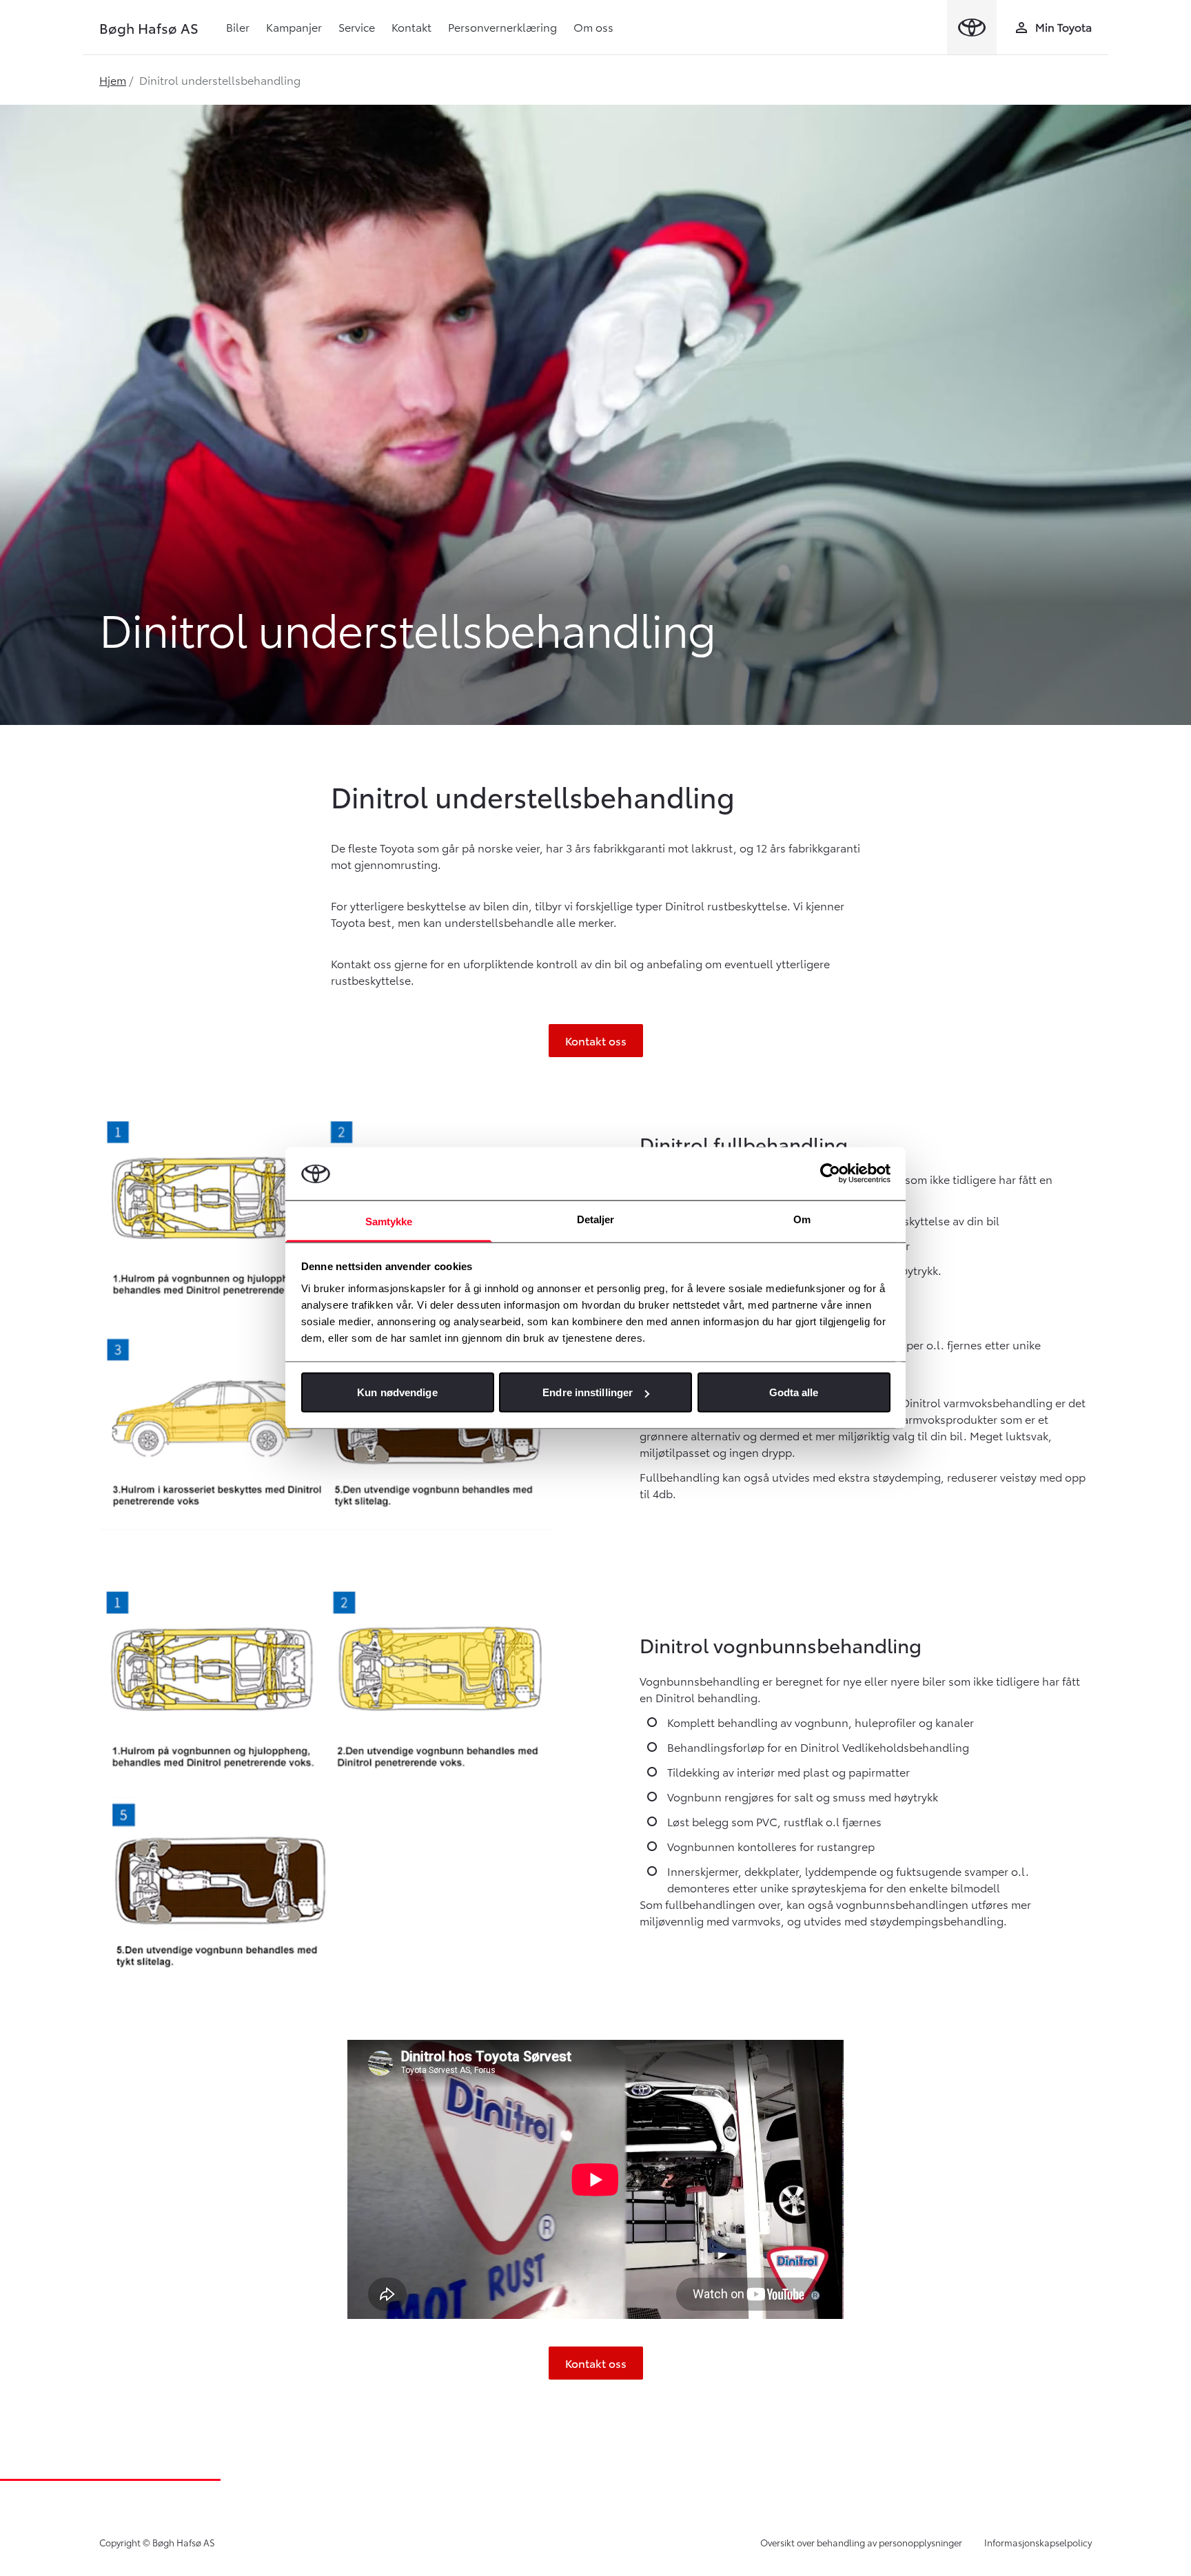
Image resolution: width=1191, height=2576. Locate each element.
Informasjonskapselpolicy (1038, 2542)
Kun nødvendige (397, 1392)
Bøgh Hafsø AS (149, 28)
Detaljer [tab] (596, 1219)
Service (357, 27)
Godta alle (794, 1392)
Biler (238, 27)
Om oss (593, 27)
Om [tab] (802, 1219)
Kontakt (411, 27)
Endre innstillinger (588, 1392)
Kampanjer (294, 27)
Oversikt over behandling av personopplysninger (861, 2542)
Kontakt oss (596, 1040)
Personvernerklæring (502, 27)
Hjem (113, 80)
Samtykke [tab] (389, 1221)
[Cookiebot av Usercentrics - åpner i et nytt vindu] (830, 1174)
